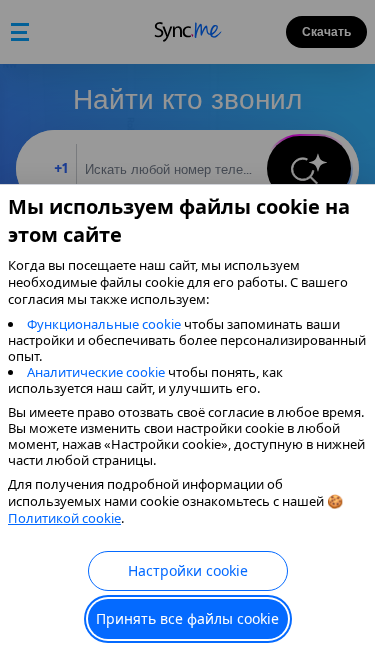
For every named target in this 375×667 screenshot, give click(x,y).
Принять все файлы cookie (187, 618)
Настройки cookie (188, 570)
